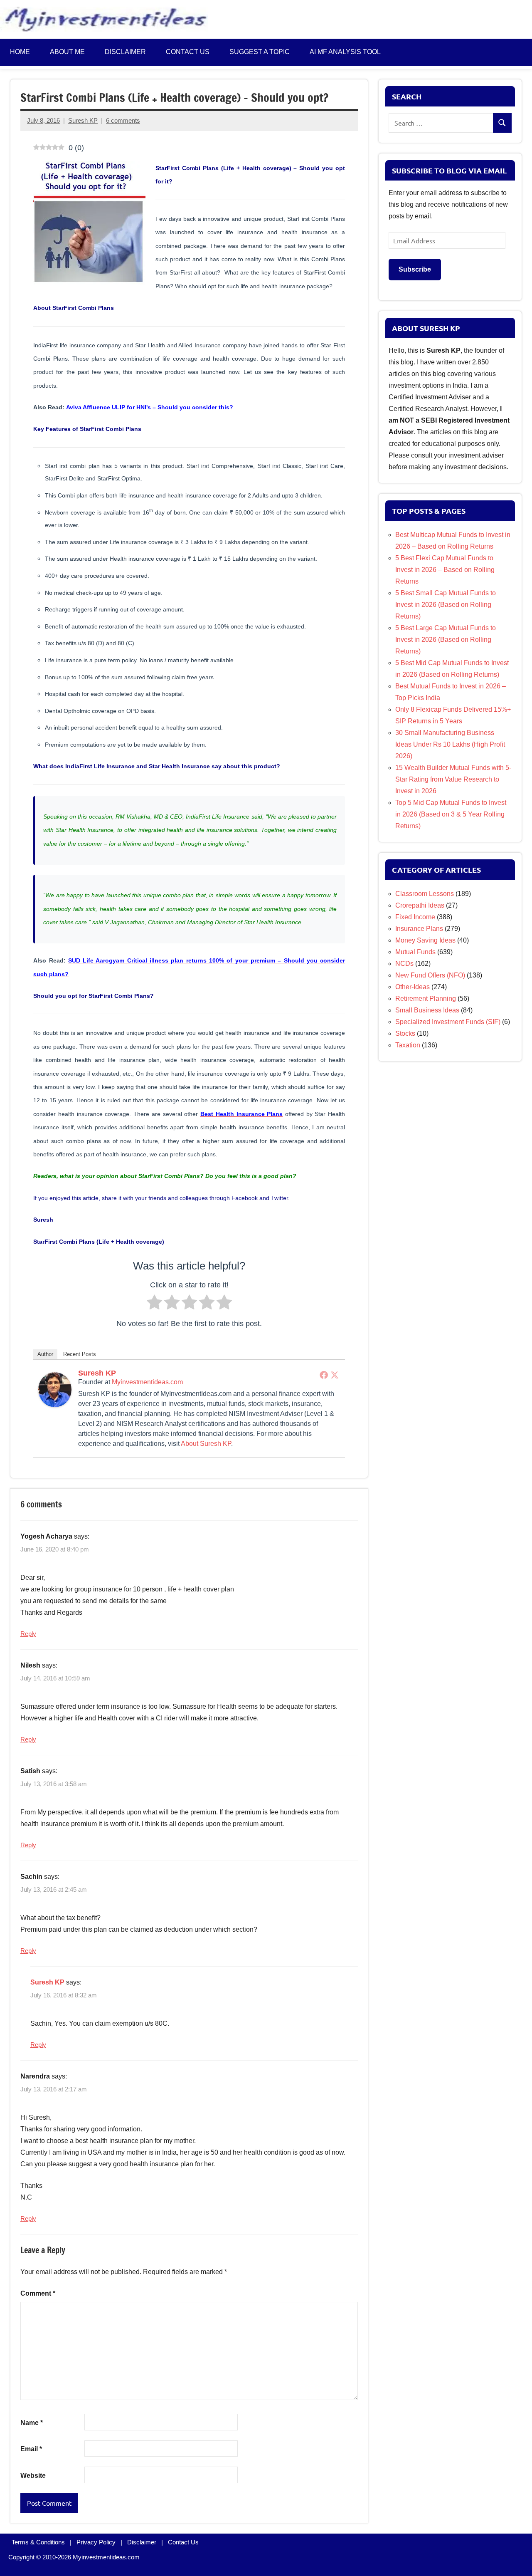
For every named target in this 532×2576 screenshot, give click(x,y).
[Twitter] (335, 1375)
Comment (38, 2293)
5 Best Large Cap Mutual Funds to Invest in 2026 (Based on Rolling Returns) (446, 640)
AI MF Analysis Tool (345, 52)
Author (45, 1354)
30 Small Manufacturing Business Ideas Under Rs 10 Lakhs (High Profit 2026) (450, 744)
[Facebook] (324, 1375)
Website (33, 2476)
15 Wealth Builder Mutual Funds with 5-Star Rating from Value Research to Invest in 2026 (453, 779)
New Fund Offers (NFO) (430, 975)
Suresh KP (83, 120)
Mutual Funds (415, 952)
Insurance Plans (419, 929)
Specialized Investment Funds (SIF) (448, 1022)
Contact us (188, 52)
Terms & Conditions (38, 2542)
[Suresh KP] (55, 1405)
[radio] (154, 1304)
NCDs (404, 964)
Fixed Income (415, 917)
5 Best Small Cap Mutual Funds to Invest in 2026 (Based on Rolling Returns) (446, 605)
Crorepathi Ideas (420, 905)
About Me (67, 52)
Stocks (405, 1033)
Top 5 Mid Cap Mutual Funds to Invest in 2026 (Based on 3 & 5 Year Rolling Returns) (451, 814)
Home (20, 52)
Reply (28, 1634)
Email (31, 2449)
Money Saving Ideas (425, 940)
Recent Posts (80, 1354)
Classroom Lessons (425, 894)
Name (32, 2423)
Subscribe (415, 269)
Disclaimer (125, 52)
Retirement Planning (426, 998)
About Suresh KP (206, 1444)
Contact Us (183, 2542)
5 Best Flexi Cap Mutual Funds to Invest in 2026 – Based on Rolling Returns (445, 570)
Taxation (408, 1045)
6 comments (123, 120)
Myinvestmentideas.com (147, 1382)
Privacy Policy (96, 2542)
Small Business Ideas (427, 1010)
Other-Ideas (413, 987)
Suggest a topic (260, 52)
